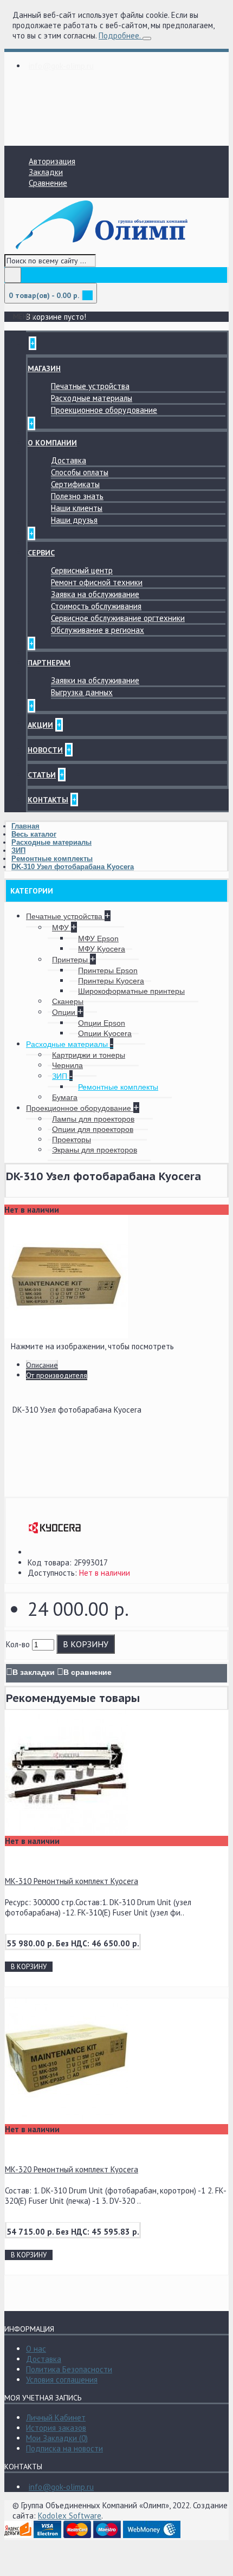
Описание (42, 1365)
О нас (36, 2349)
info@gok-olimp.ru (61, 2487)
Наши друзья (74, 520)
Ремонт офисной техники (97, 582)
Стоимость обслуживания (96, 606)
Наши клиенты (77, 508)
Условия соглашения (62, 2380)
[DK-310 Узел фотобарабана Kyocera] (66, 1335)
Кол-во (18, 1644)
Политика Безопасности (69, 2369)
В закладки (34, 1672)
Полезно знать (77, 496)
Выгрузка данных (82, 692)
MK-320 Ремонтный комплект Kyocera (72, 2169)
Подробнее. (119, 35)
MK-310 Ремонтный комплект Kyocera (72, 1881)
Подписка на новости (64, 2448)
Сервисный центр (82, 570)
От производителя (57, 1375)
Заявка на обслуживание (95, 594)
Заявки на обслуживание (95, 680)
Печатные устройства (90, 386)
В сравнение (88, 1672)
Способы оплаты (80, 472)
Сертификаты (75, 484)
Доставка (69, 460)
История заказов (56, 2428)
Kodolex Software (70, 2516)
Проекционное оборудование (104, 410)
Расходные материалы (92, 398)
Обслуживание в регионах (98, 630)
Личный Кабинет (56, 2418)
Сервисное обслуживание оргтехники (118, 618)
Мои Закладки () (57, 2438)
